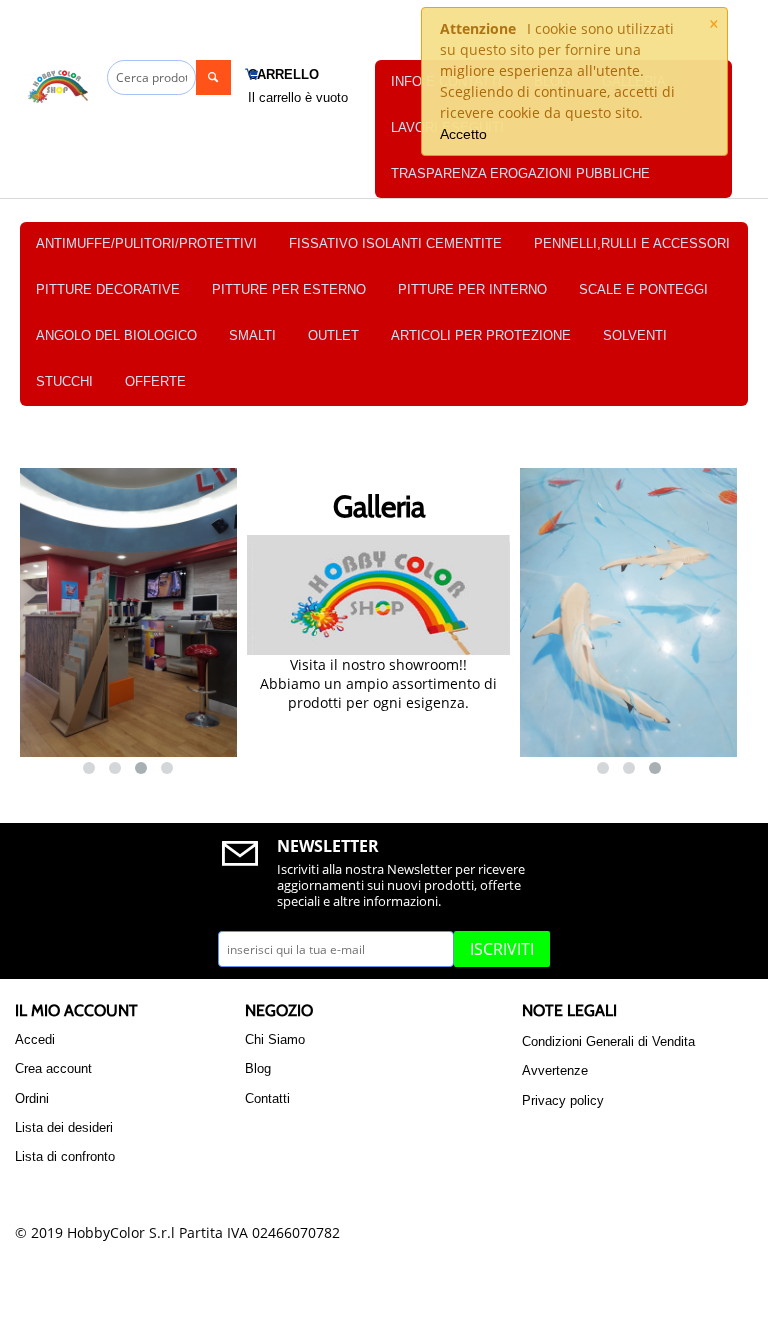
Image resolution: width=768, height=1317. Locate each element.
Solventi (635, 335)
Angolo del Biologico (116, 335)
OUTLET (333, 335)
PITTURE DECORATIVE (108, 289)
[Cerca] (213, 77)
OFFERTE (155, 381)
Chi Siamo (275, 1039)
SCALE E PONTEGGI (643, 289)
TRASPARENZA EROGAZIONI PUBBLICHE (520, 173)
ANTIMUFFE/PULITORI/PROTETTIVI (146, 243)
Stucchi (64, 381)
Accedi (35, 1039)
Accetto (463, 134)
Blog (258, 1068)
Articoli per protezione (481, 335)
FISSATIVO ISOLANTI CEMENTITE (395, 243)
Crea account (53, 1068)
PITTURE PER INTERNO (472, 289)
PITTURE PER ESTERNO (289, 289)
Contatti (267, 1098)
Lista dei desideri (64, 1127)
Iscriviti (502, 949)
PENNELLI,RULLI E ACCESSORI (632, 243)
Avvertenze (555, 1070)
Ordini (32, 1098)
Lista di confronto (65, 1156)
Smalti (252, 335)
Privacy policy (563, 1100)
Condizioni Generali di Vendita (608, 1041)
